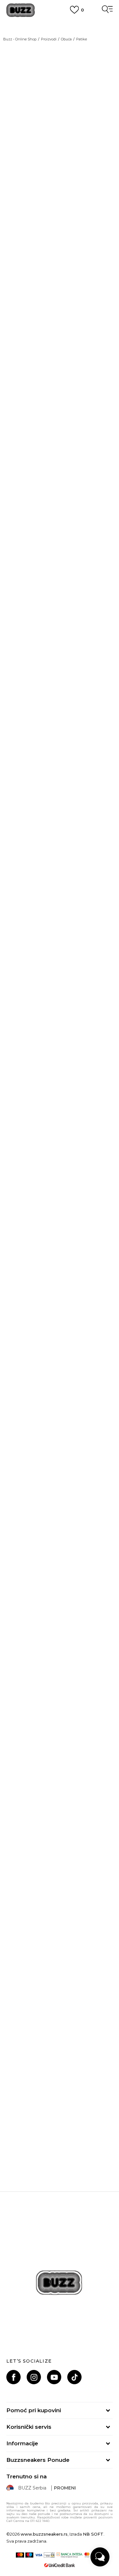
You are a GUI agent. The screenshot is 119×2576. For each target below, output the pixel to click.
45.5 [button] (23, 775)
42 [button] (23, 744)
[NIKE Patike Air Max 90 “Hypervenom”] (60, 2079)
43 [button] (87, 744)
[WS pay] (49, 2555)
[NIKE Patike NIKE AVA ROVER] (60, 1324)
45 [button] (87, 759)
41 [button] (87, 728)
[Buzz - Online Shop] (21, 10)
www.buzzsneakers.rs (44, 2534)
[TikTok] (74, 2377)
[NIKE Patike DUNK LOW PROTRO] (60, 1626)
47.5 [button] (23, 791)
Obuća (66, 39)
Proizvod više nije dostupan (56, 822)
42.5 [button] (55, 744)
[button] (106, 1368)
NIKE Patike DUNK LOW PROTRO (60, 1682)
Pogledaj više (60, 30)
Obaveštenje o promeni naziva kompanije (60, 22)
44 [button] (23, 759)
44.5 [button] (55, 759)
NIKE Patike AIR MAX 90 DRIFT (60, 1833)
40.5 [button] (55, 728)
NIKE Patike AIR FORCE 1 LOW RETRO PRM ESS (60, 1534)
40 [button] (23, 728)
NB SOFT (93, 2534)
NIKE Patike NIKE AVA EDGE (60, 1984)
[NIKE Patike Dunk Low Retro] (16, 866)
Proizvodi (49, 39)
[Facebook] (13, 2377)
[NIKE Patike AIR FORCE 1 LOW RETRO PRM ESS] (60, 1475)
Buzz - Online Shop (20, 39)
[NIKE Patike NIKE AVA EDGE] (60, 1928)
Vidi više (60, 1222)
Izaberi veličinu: (24, 716)
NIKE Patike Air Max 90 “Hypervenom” (60, 2135)
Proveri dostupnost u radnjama (48, 1083)
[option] (41, 1208)
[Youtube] (54, 2377)
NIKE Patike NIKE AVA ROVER (60, 1380)
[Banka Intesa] (69, 2555)
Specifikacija (23, 1063)
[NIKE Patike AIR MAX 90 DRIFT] (60, 1777)
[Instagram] (34, 2377)
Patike (82, 39)
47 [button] (87, 775)
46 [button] (55, 775)
